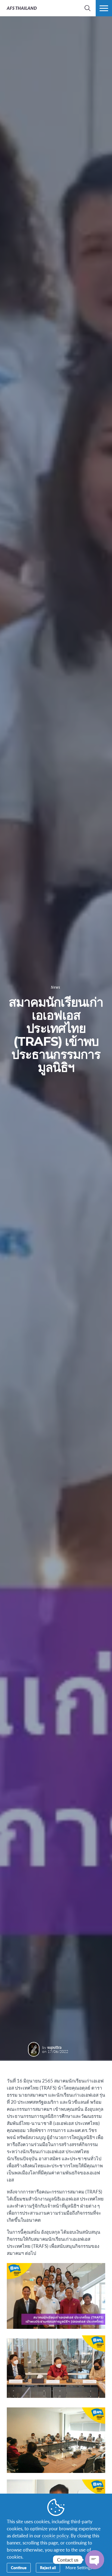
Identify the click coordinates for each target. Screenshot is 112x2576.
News (55, 987)
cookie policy (55, 2535)
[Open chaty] (95, 2560)
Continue (19, 2568)
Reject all (48, 2568)
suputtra (54, 2047)
